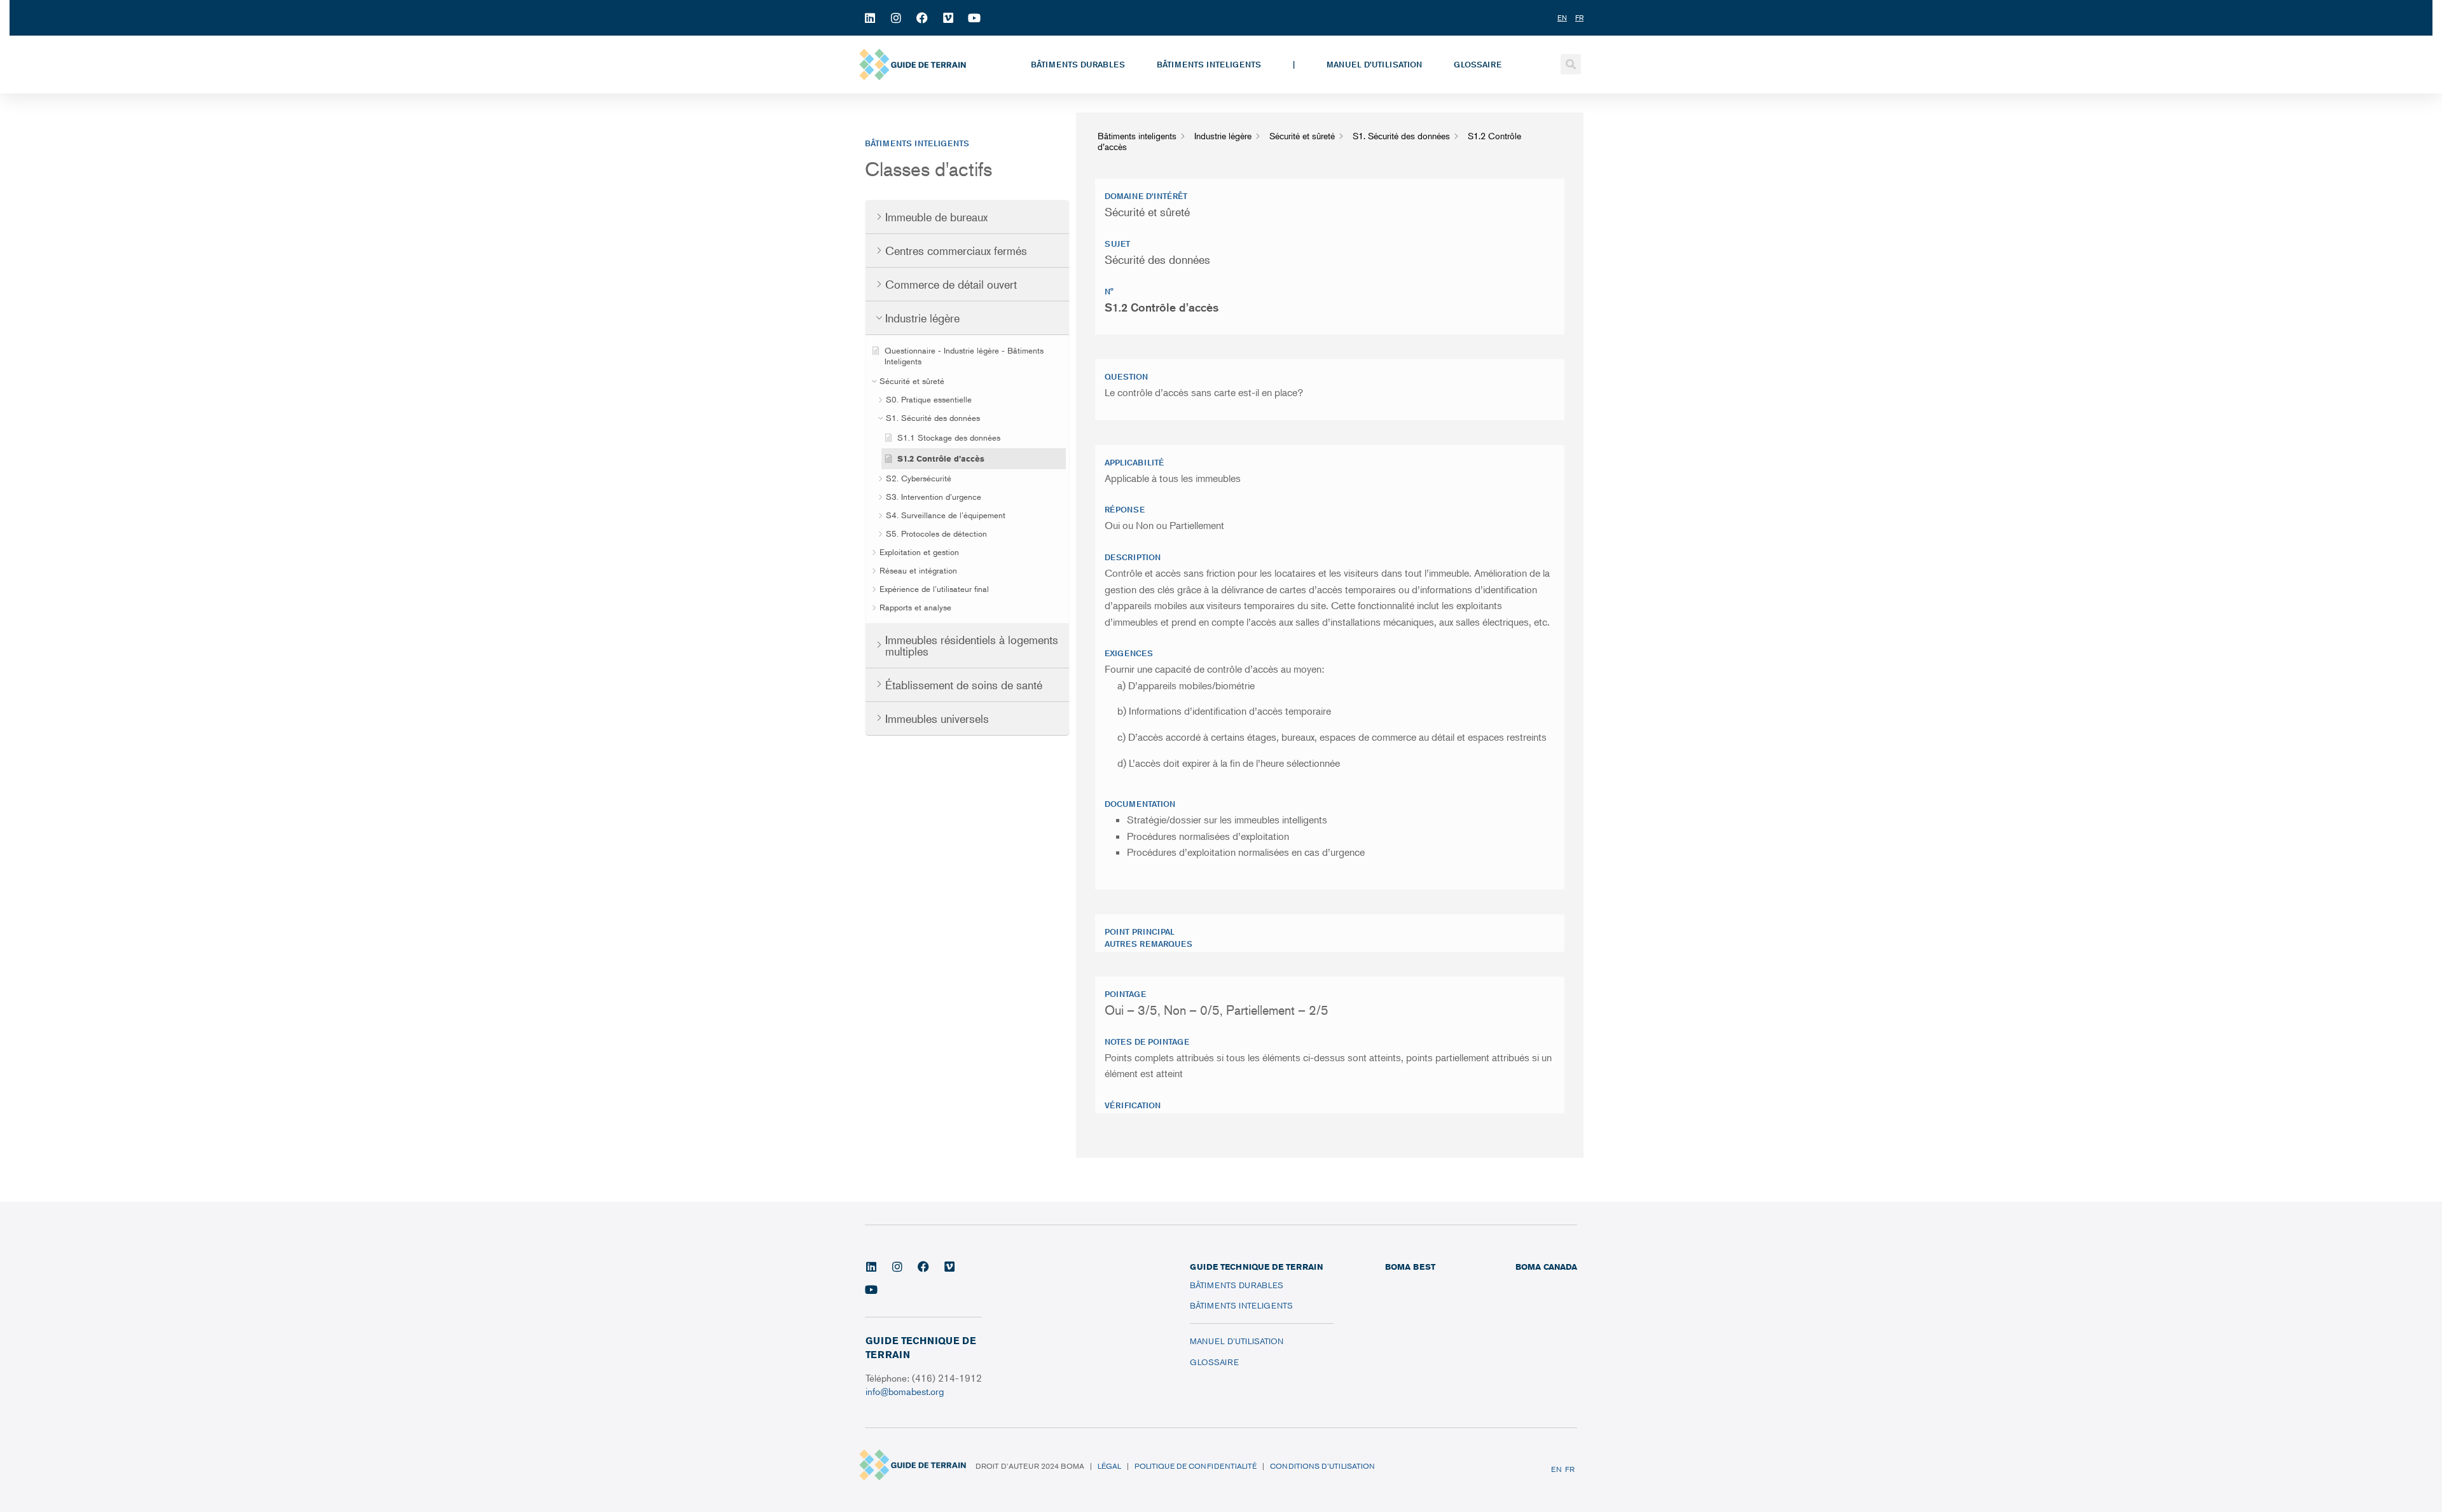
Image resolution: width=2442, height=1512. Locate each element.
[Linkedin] (870, 18)
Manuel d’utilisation (1374, 64)
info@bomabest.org (906, 1391)
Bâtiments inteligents (1209, 64)
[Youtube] (974, 18)
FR (1570, 1469)
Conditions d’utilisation (1322, 1466)
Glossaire (1478, 64)
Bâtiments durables (1078, 64)
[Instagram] (896, 18)
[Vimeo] (948, 18)
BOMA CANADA (1546, 1267)
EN (1556, 1469)
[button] (1571, 64)
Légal (1109, 1466)
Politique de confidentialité (1196, 1466)
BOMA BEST (1410, 1267)
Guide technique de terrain (1256, 1267)
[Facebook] (922, 18)
